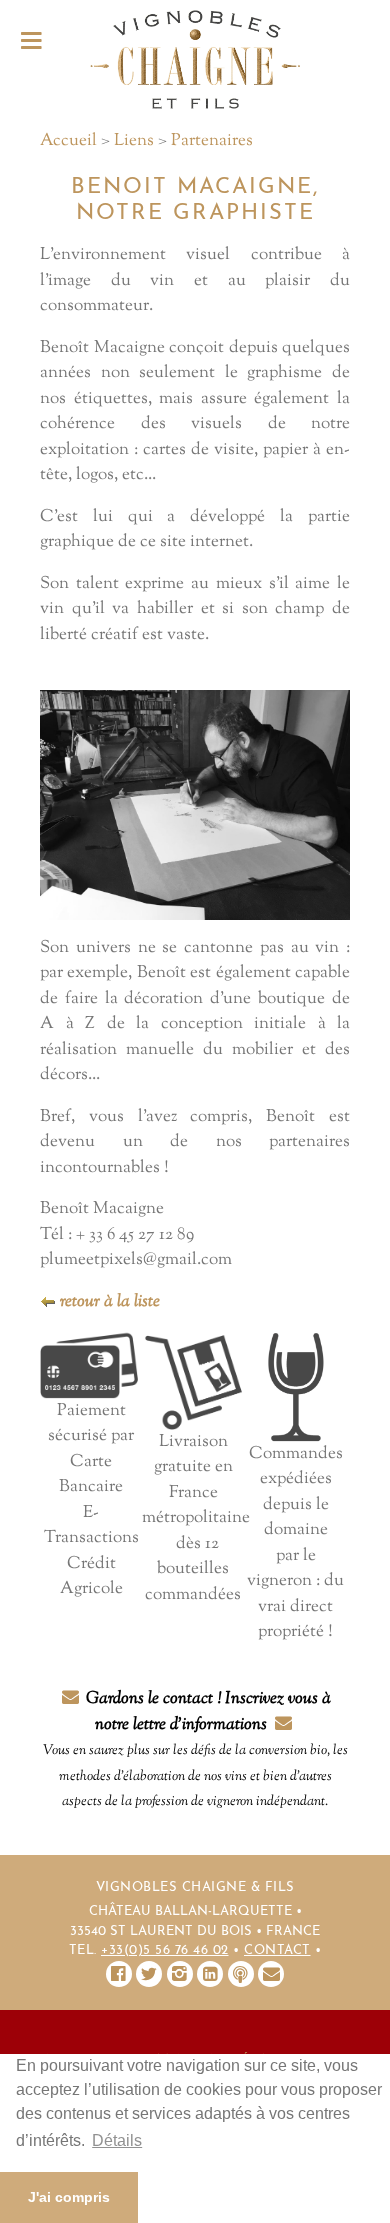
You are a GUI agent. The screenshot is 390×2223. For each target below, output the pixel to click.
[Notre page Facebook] (119, 1974)
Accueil (68, 141)
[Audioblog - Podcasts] (241, 1974)
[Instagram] (180, 1974)
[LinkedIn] (210, 1974)
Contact (277, 1950)
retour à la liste (108, 1302)
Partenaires (212, 141)
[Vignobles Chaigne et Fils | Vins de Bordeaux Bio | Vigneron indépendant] (195, 58)
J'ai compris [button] (69, 2197)
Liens (134, 141)
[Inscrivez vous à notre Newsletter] (271, 1974)
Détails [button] (117, 2140)
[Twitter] (149, 1974)
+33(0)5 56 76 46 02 (165, 1950)
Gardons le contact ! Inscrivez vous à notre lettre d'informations (195, 1749)
